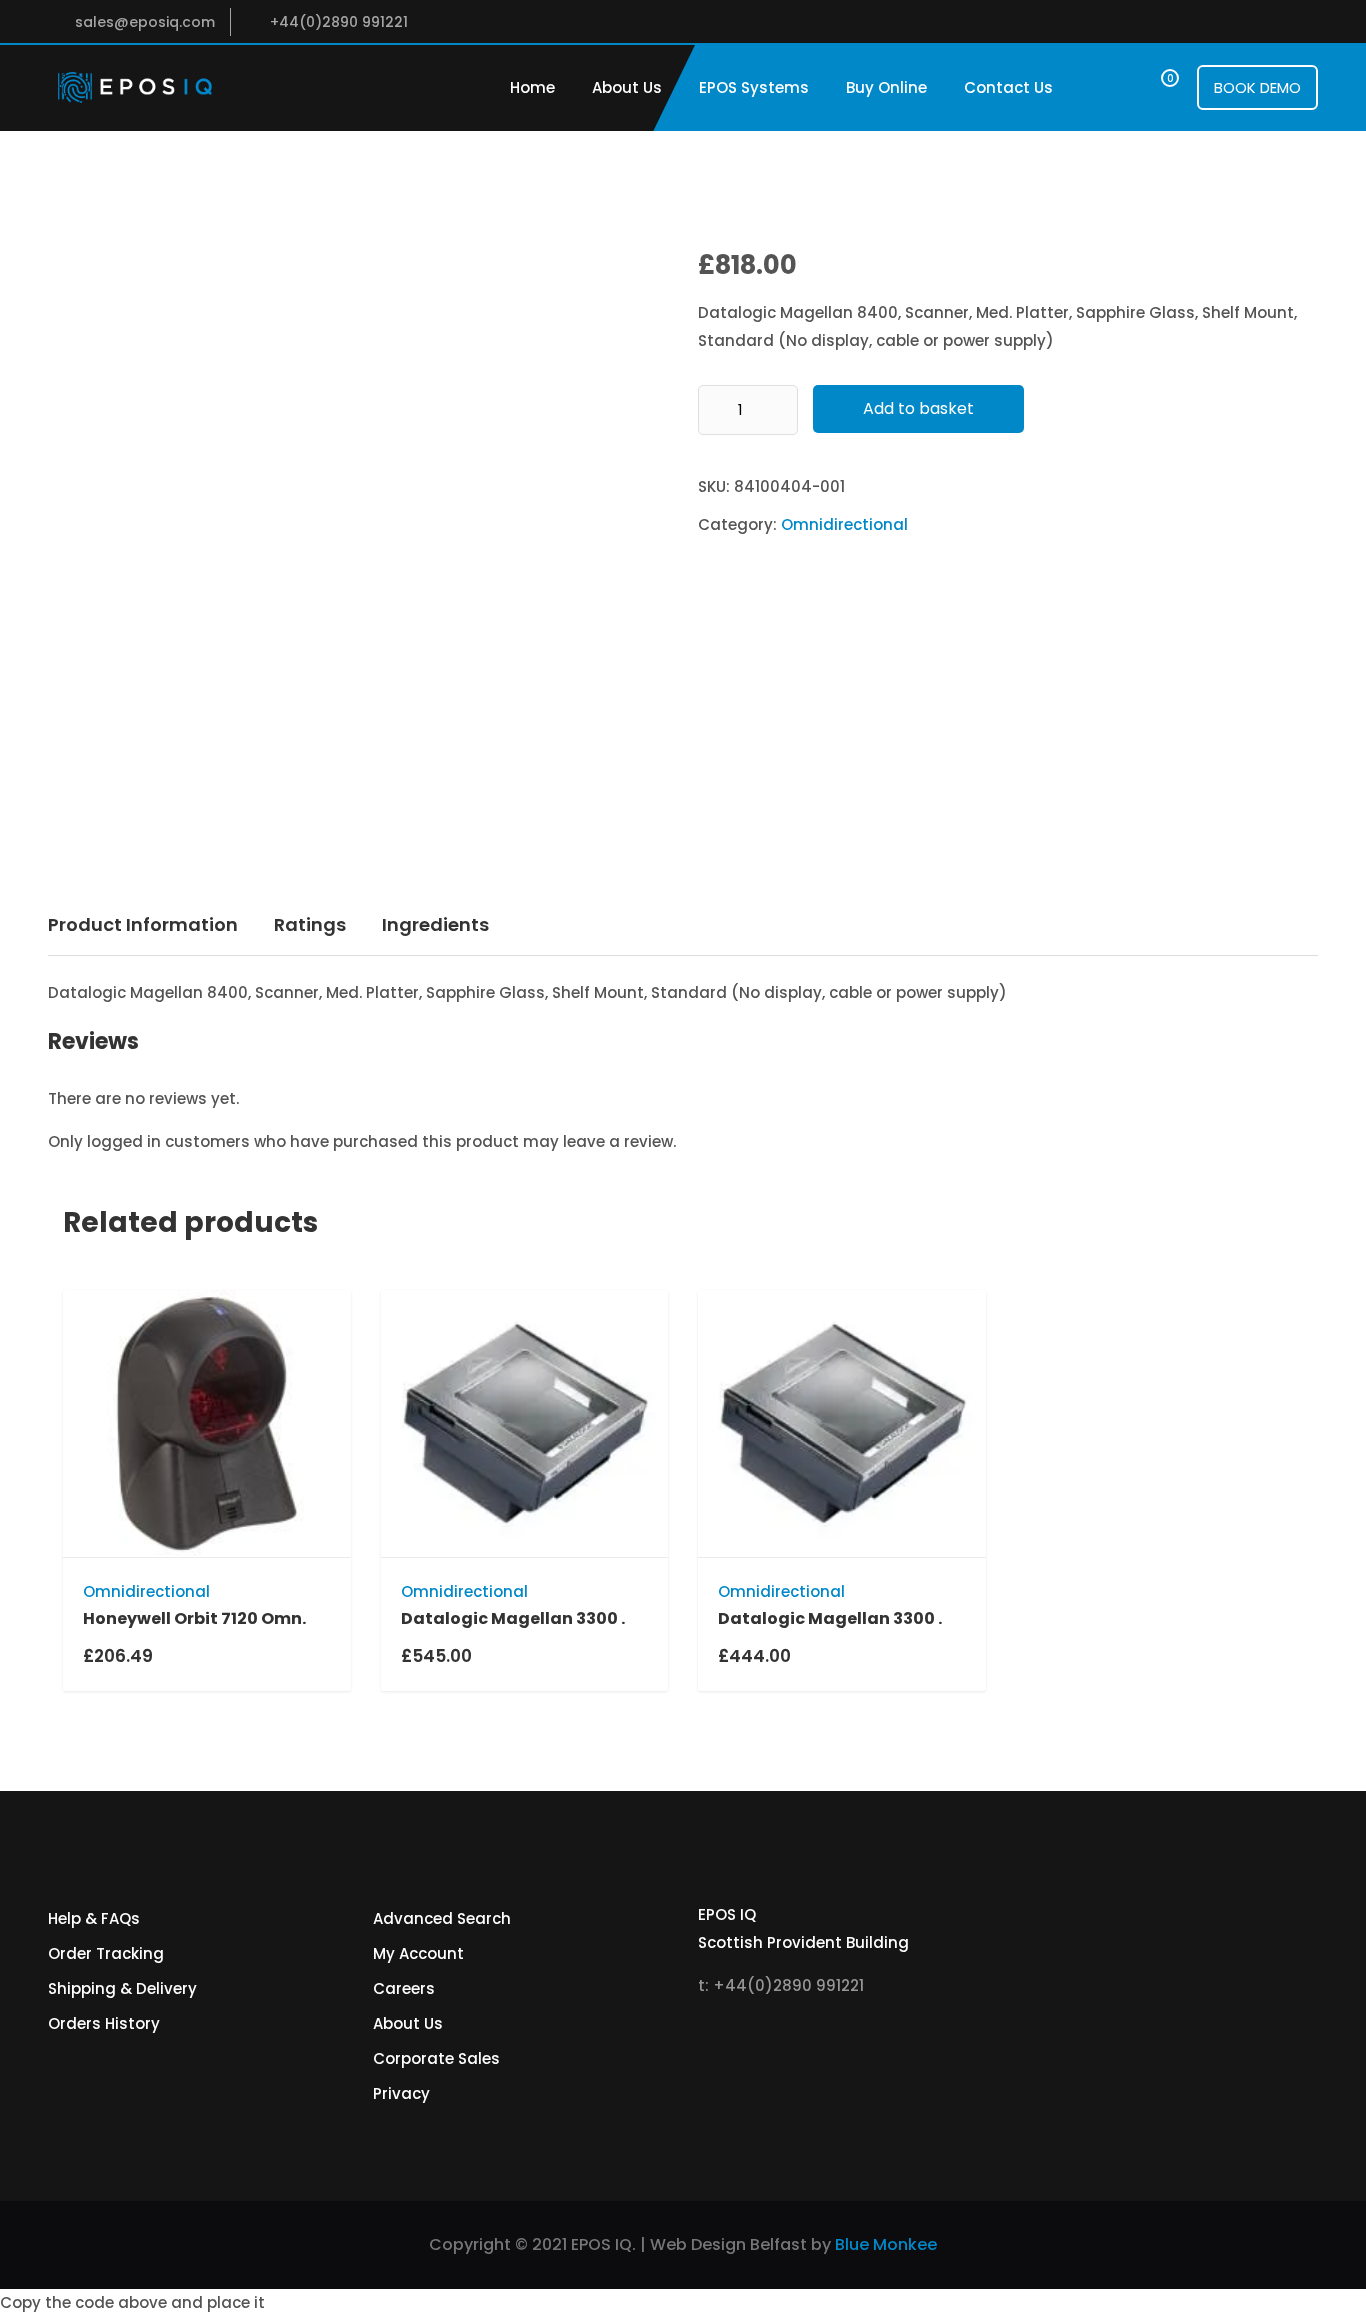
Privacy (401, 2093)
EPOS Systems (754, 87)
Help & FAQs (94, 1918)
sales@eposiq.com (145, 22)
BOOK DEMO (1257, 87)
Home (532, 87)
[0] (1151, 87)
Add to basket (918, 408)
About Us (627, 87)
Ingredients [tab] (435, 924)
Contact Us (1008, 87)
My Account (418, 1953)
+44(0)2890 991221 (339, 22)
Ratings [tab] (310, 924)
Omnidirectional (844, 524)
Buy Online (886, 87)
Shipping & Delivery (122, 1988)
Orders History (104, 2023)
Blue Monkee (886, 2244)
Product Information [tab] (143, 924)
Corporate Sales (436, 2058)
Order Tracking (106, 1953)
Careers (404, 1988)
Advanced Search (442, 1918)
